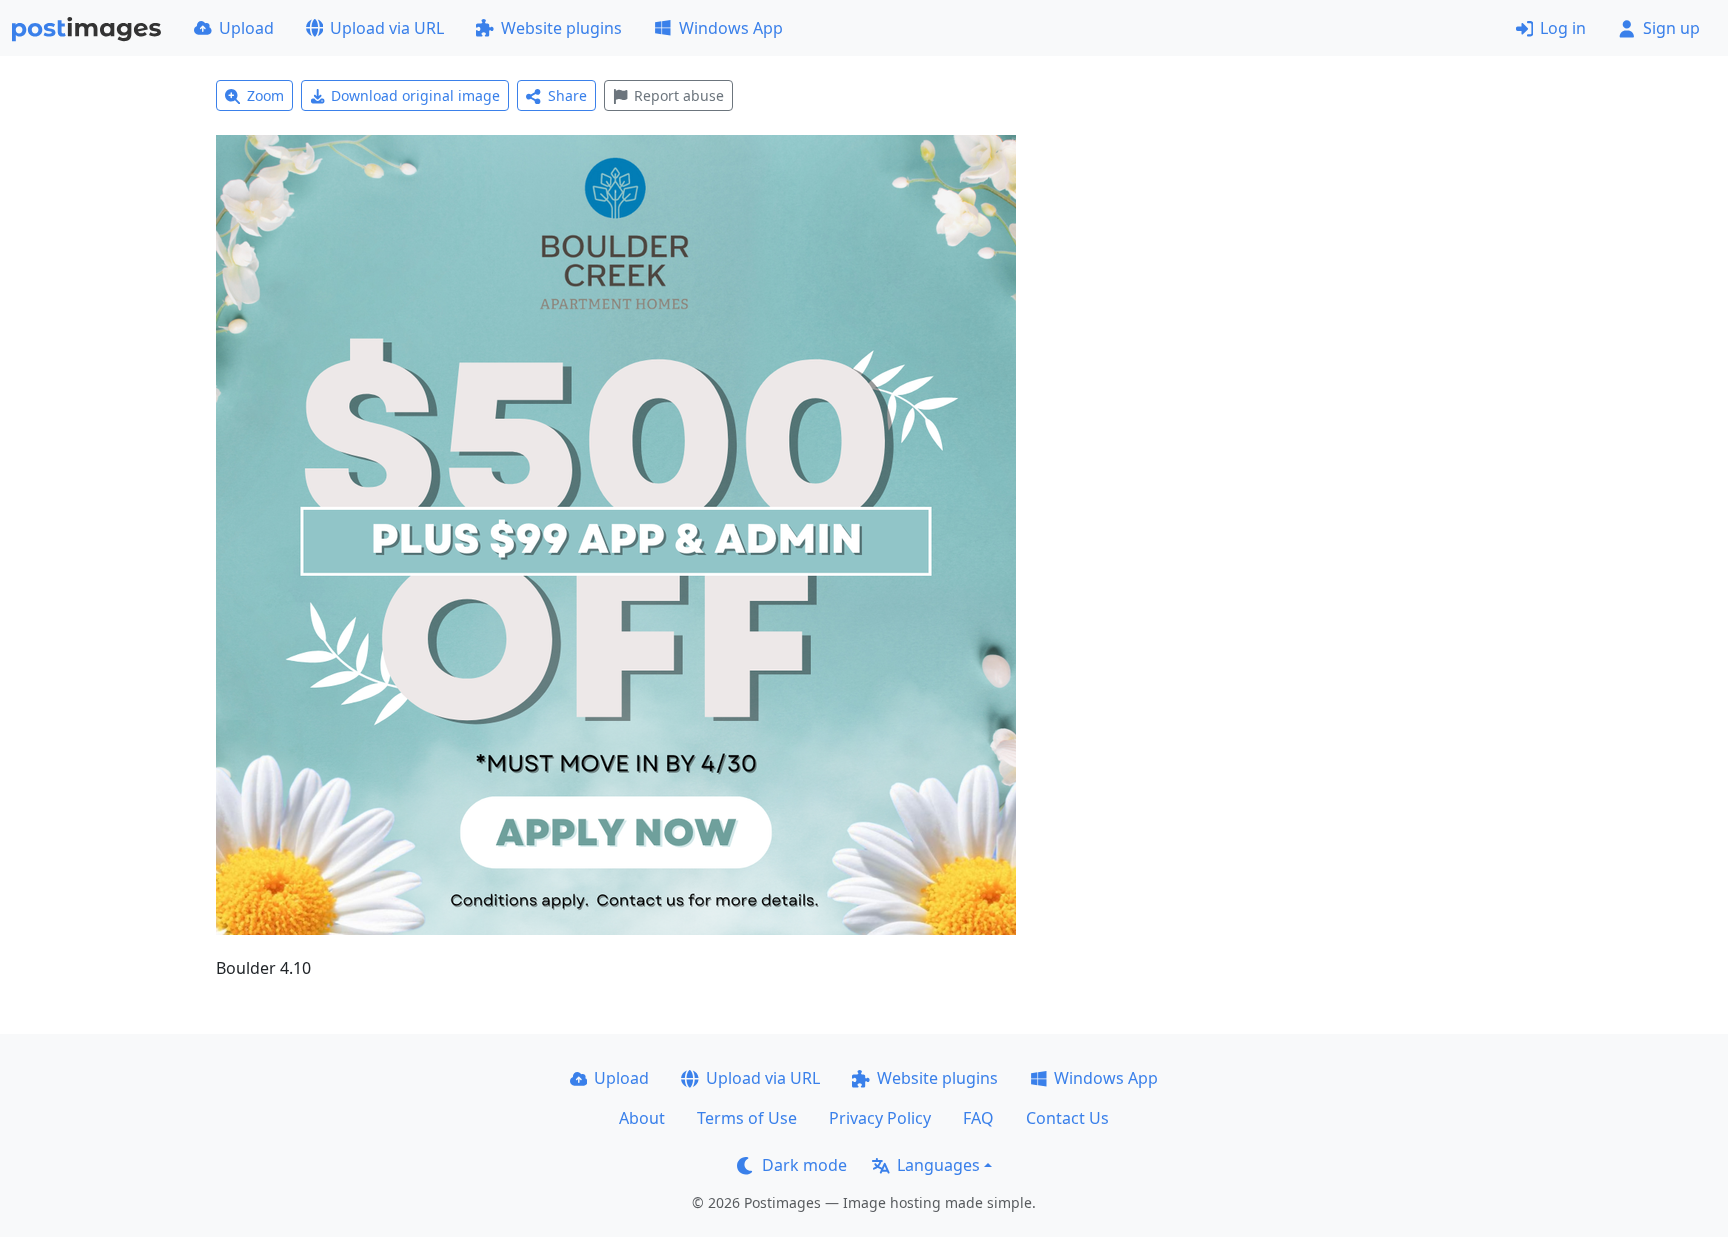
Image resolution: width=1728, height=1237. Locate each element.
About (642, 1118)
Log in (1563, 28)
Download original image (415, 95)
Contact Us (1067, 1118)
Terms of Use (747, 1118)
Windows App (731, 28)
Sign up (1671, 28)
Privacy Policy (880, 1118)
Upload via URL (387, 28)
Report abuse (679, 95)
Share (567, 95)
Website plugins (561, 28)
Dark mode (804, 1165)
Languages (938, 1165)
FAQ (978, 1118)
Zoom (265, 95)
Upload (246, 28)
